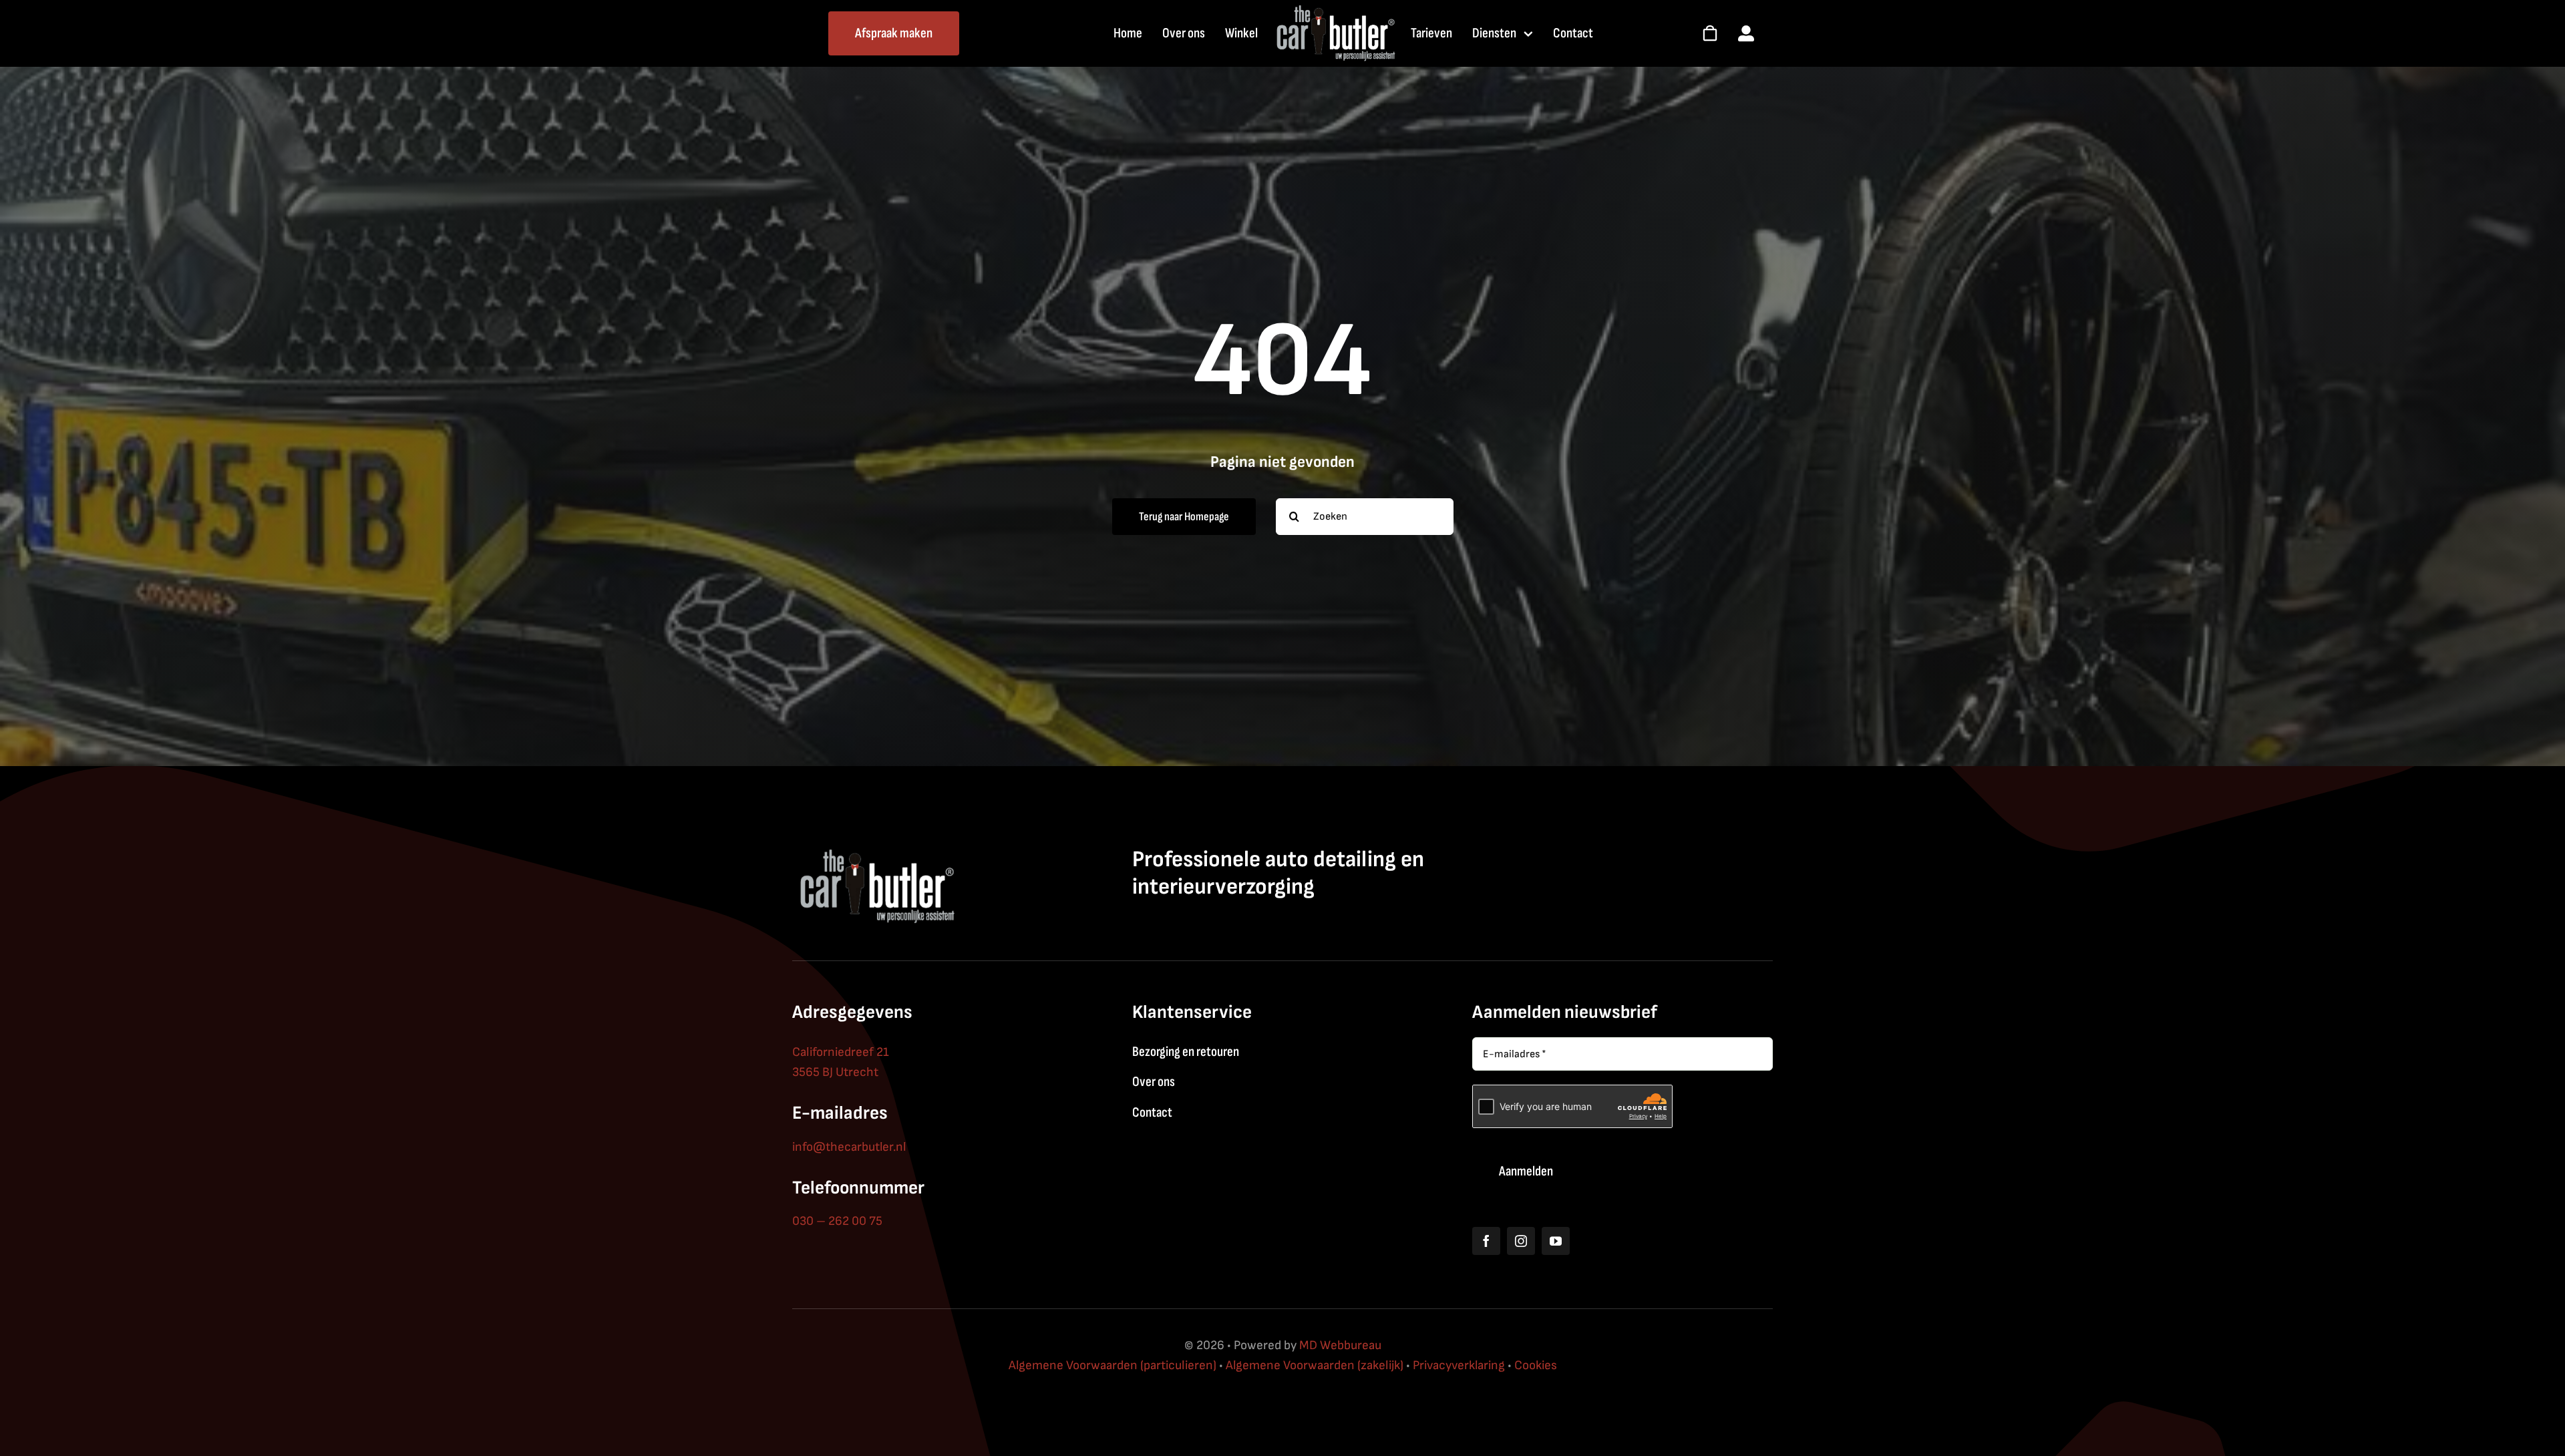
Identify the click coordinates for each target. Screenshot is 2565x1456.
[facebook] (1486, 1241)
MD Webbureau (1340, 1345)
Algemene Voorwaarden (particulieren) (1113, 1366)
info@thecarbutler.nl (849, 1147)
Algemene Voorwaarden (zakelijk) (1315, 1366)
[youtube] (1556, 1241)
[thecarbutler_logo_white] (1335, 10)
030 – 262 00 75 (837, 1221)
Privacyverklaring (1459, 1366)
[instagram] (1521, 1241)
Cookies (1536, 1366)
